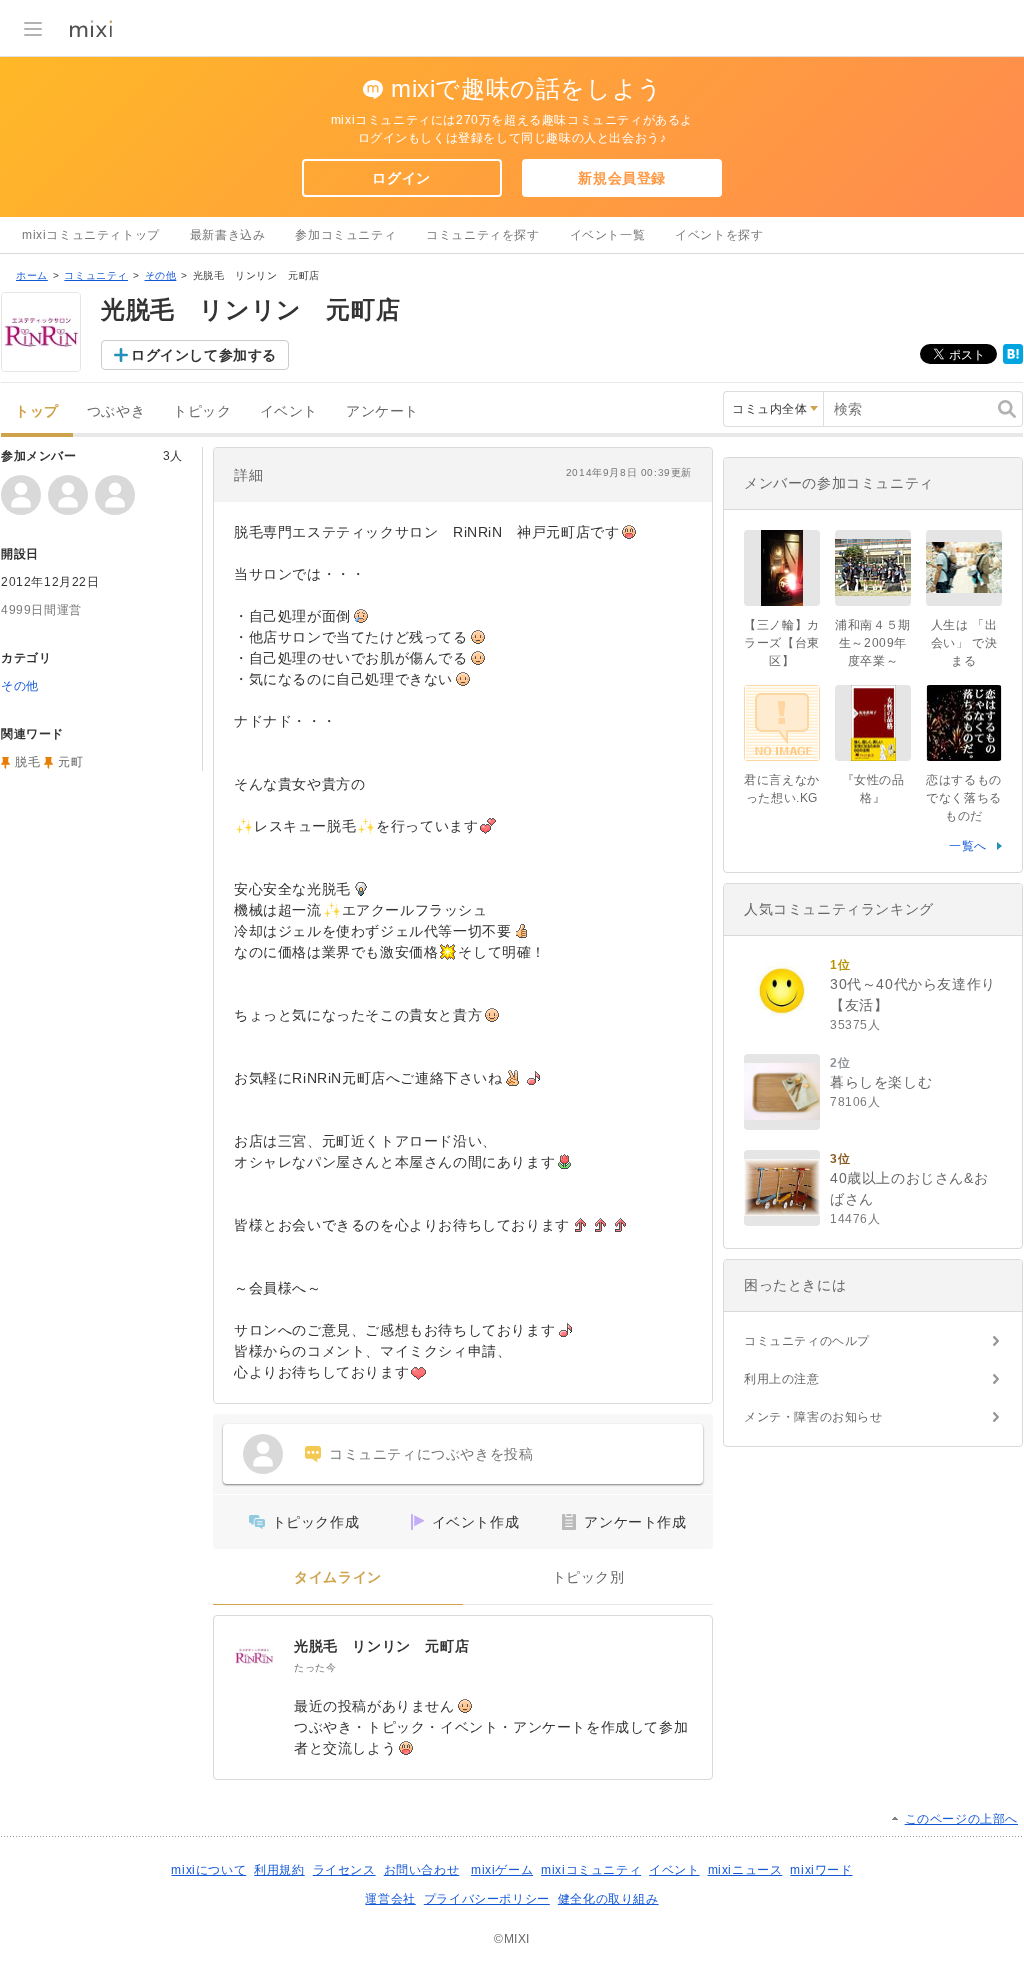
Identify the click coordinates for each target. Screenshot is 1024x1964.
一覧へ (968, 846)
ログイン (401, 178)
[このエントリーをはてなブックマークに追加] (1013, 360)
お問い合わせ (422, 1870)
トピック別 (588, 1577)
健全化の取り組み (608, 1899)
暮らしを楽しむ (881, 1082)
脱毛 (27, 762)
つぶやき (116, 411)
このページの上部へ (961, 1819)
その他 (161, 275)
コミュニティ (96, 275)
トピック (202, 411)
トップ (37, 411)
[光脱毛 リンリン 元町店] (254, 1656)
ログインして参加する (204, 355)
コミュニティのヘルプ (807, 1341)
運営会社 (390, 1899)
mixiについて (208, 1870)
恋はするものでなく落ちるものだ (964, 798)
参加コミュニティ (345, 235)
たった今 (315, 1667)
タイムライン (338, 1577)
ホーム (32, 275)
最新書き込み (228, 235)
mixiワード (821, 1870)
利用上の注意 (782, 1379)
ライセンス (344, 1870)
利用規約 (279, 1870)
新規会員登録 (622, 178)
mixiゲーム (502, 1870)
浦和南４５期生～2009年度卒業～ (873, 643)
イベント (289, 411)
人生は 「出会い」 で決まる (964, 643)
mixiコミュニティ (591, 1870)
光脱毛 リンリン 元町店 (381, 1646)
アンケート (382, 411)
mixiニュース (745, 1870)
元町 (70, 762)
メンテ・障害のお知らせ (813, 1417)
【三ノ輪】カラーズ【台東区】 (782, 643)
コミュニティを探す (482, 235)
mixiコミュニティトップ (91, 235)
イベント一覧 (608, 235)
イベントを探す (719, 235)
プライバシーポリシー (487, 1899)
